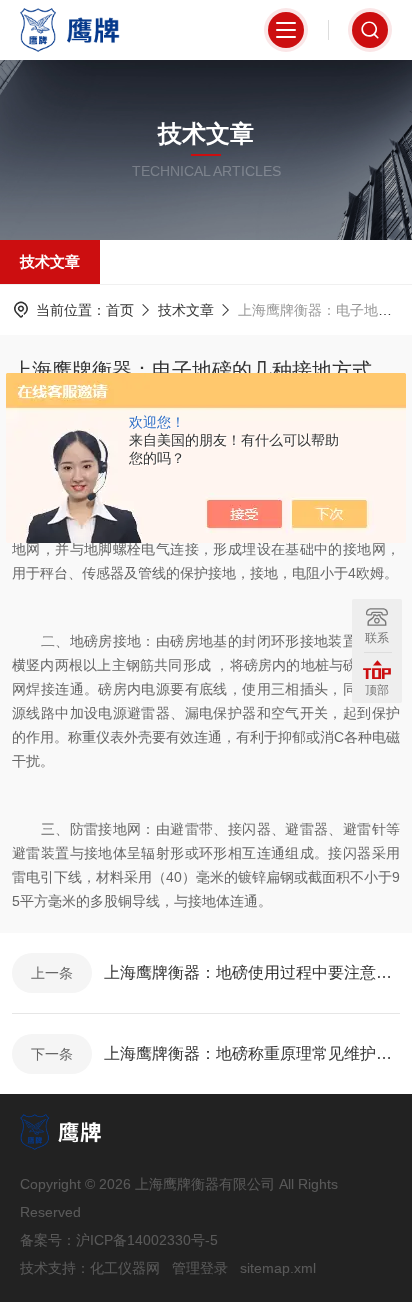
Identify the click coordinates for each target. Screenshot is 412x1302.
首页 (120, 310)
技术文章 (50, 261)
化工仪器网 (125, 1268)
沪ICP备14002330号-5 (147, 1240)
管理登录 (200, 1268)
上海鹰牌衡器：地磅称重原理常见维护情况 (252, 1053)
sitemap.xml (278, 1268)
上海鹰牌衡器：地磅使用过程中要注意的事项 (252, 972)
